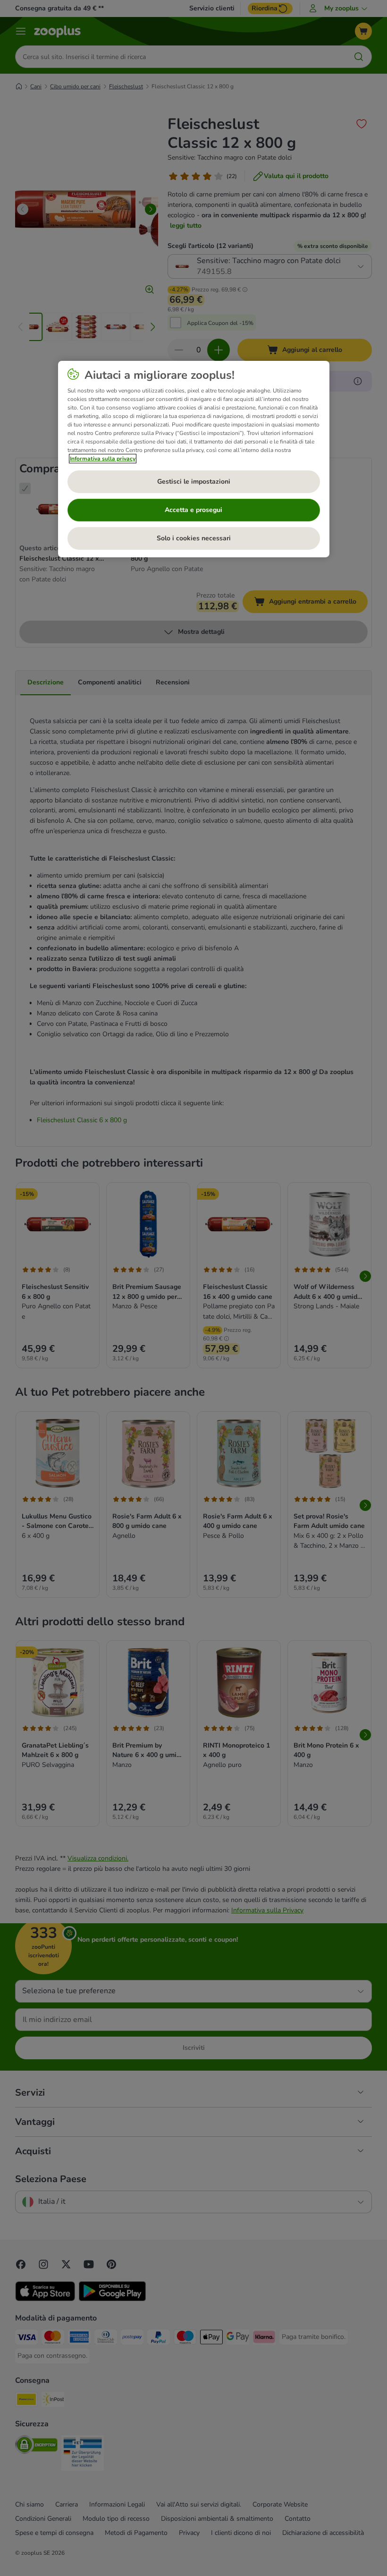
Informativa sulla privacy (103, 459)
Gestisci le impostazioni (194, 482)
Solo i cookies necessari (194, 538)
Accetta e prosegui (193, 510)
